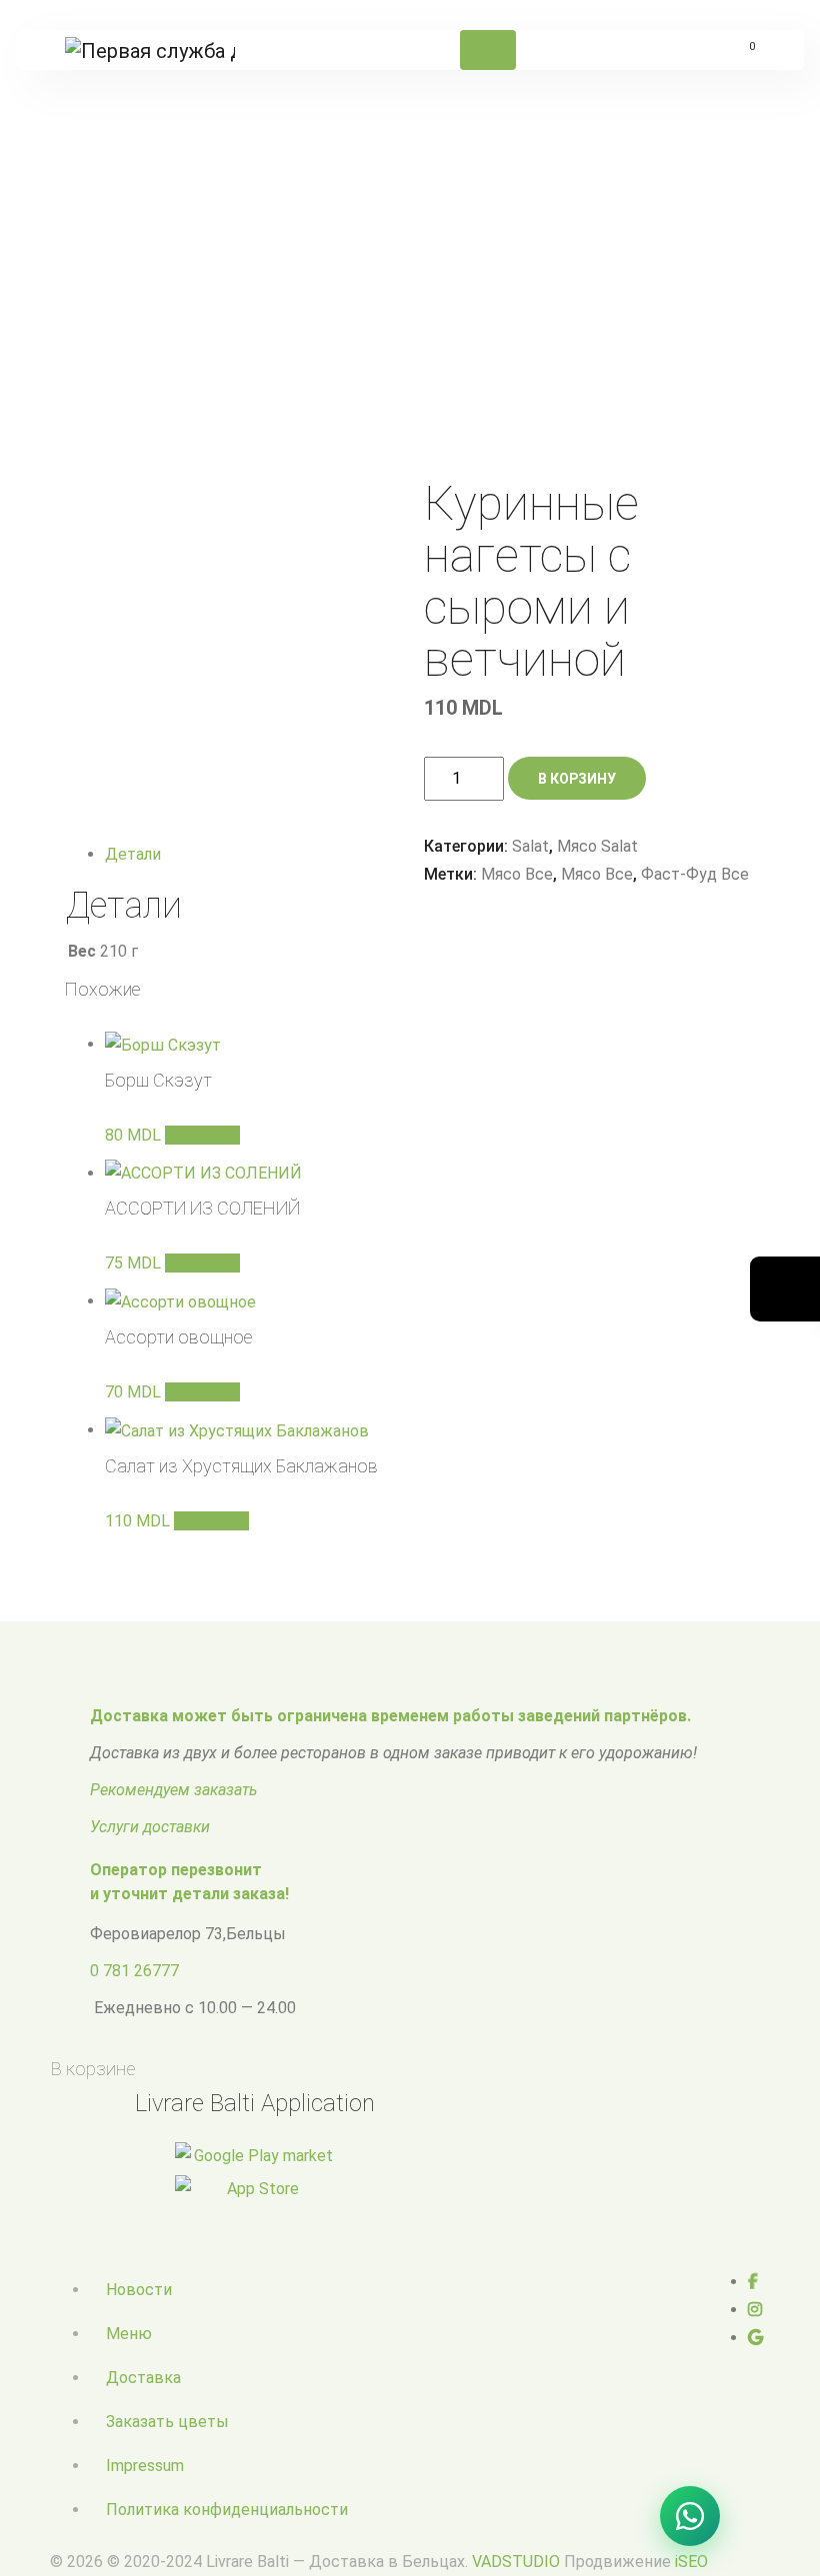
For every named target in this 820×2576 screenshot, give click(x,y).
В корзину (577, 779)
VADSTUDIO (516, 2562)
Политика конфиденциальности (227, 2510)
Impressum (145, 2466)
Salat (253, 279)
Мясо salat (321, 279)
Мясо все (517, 874)
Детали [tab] (133, 854)
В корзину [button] (202, 1135)
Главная (194, 279)
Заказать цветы (167, 2422)
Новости (139, 2290)
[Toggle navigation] (488, 50)
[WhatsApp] (690, 2516)
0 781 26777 (134, 1971)
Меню (129, 2334)
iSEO (691, 2562)
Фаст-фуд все (695, 874)
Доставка (143, 2378)
